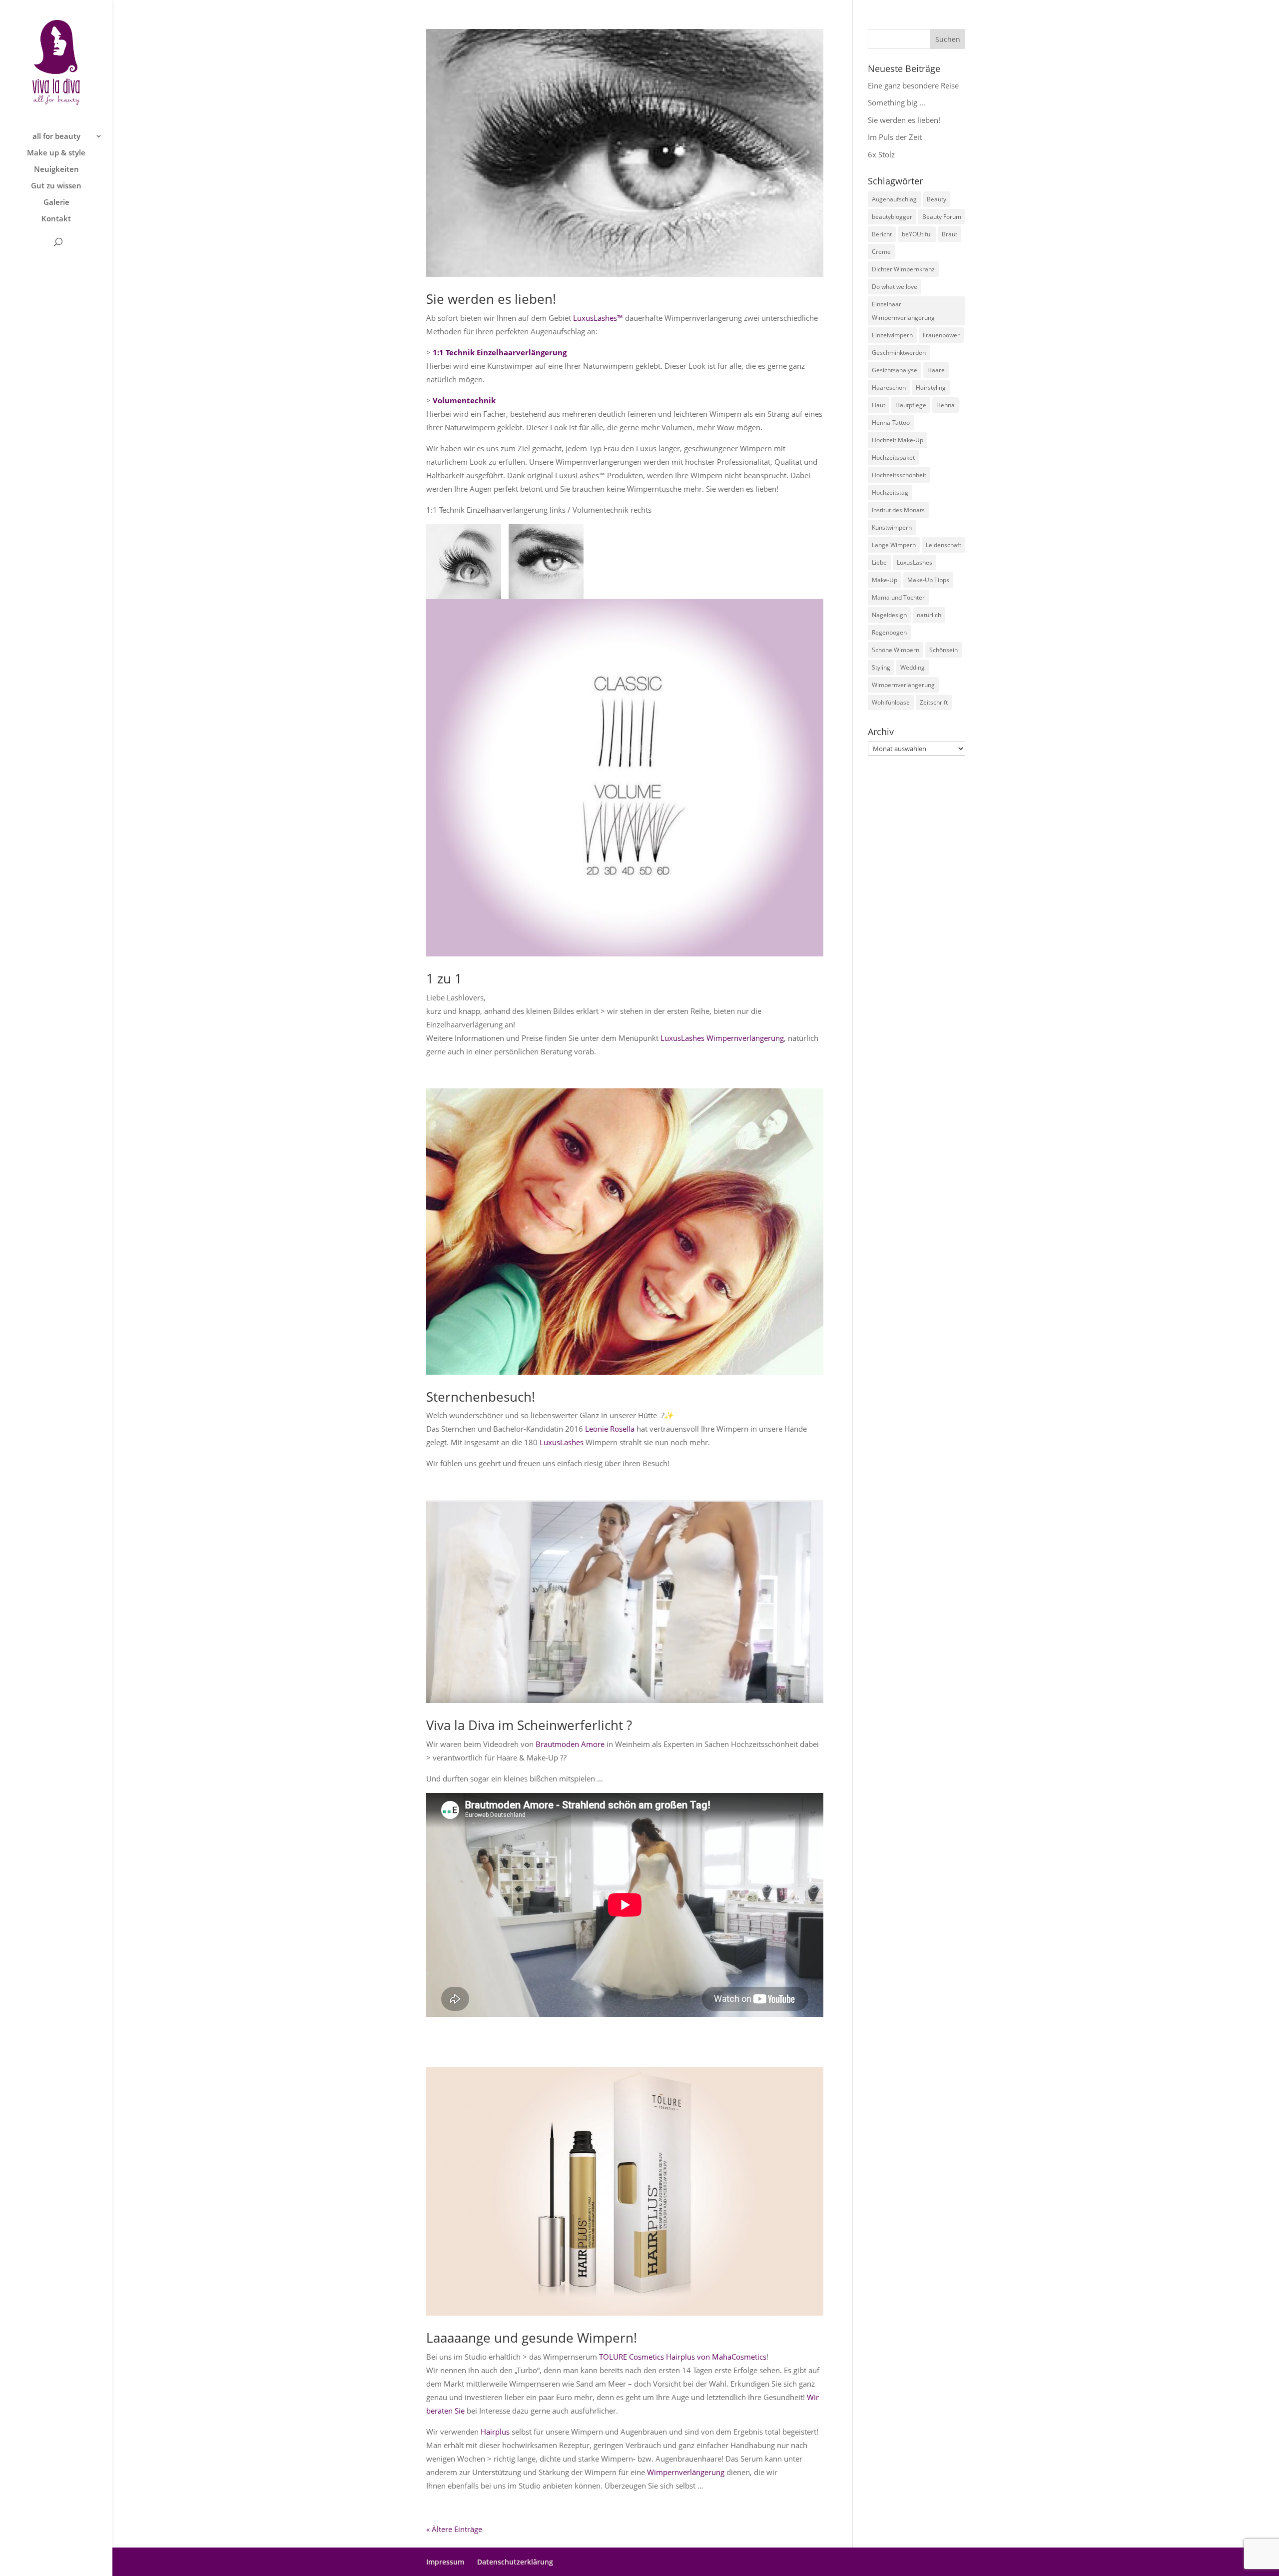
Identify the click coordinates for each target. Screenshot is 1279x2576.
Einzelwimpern (892, 335)
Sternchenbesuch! (481, 1397)
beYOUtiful (917, 234)
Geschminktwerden (899, 353)
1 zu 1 (444, 978)
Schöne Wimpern (896, 650)
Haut (879, 405)
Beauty (937, 199)
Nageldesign (889, 615)
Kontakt (56, 219)
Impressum (445, 2562)
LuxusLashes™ (598, 318)
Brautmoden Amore (570, 1744)
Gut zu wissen (56, 186)
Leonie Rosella (610, 1429)
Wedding (913, 667)
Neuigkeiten (56, 170)
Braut (950, 234)
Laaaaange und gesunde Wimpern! (532, 2338)
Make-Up (885, 580)
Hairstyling (931, 388)
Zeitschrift (934, 702)
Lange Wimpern (894, 545)
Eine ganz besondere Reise (913, 85)
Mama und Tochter (898, 597)
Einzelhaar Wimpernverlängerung (903, 311)
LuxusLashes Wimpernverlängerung (722, 1038)
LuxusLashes (562, 1442)
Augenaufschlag (894, 199)
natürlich (929, 615)
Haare (936, 370)
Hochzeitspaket (893, 457)
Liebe (879, 562)
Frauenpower (941, 335)
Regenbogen (889, 632)
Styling (881, 667)
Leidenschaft (944, 545)
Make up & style (56, 153)
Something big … (897, 102)
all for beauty (56, 137)
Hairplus (495, 2432)
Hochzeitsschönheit (899, 475)
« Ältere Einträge (454, 2529)
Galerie (56, 203)
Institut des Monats (898, 510)
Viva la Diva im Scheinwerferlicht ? (529, 1725)
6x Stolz (881, 154)
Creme (881, 252)
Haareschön (889, 388)
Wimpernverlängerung (686, 2472)
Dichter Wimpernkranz (903, 269)
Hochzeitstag (890, 492)
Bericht (882, 234)
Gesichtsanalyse (895, 370)
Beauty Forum (942, 217)
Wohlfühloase (891, 702)
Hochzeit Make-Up (898, 440)
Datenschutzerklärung (515, 2562)
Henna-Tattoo (891, 423)
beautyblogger (892, 217)
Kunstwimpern (892, 527)
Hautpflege (911, 405)
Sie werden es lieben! (491, 299)
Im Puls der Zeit (895, 137)
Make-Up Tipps (928, 580)
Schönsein (944, 650)
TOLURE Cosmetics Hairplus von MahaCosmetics (683, 2357)
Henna (946, 405)
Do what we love (895, 287)
